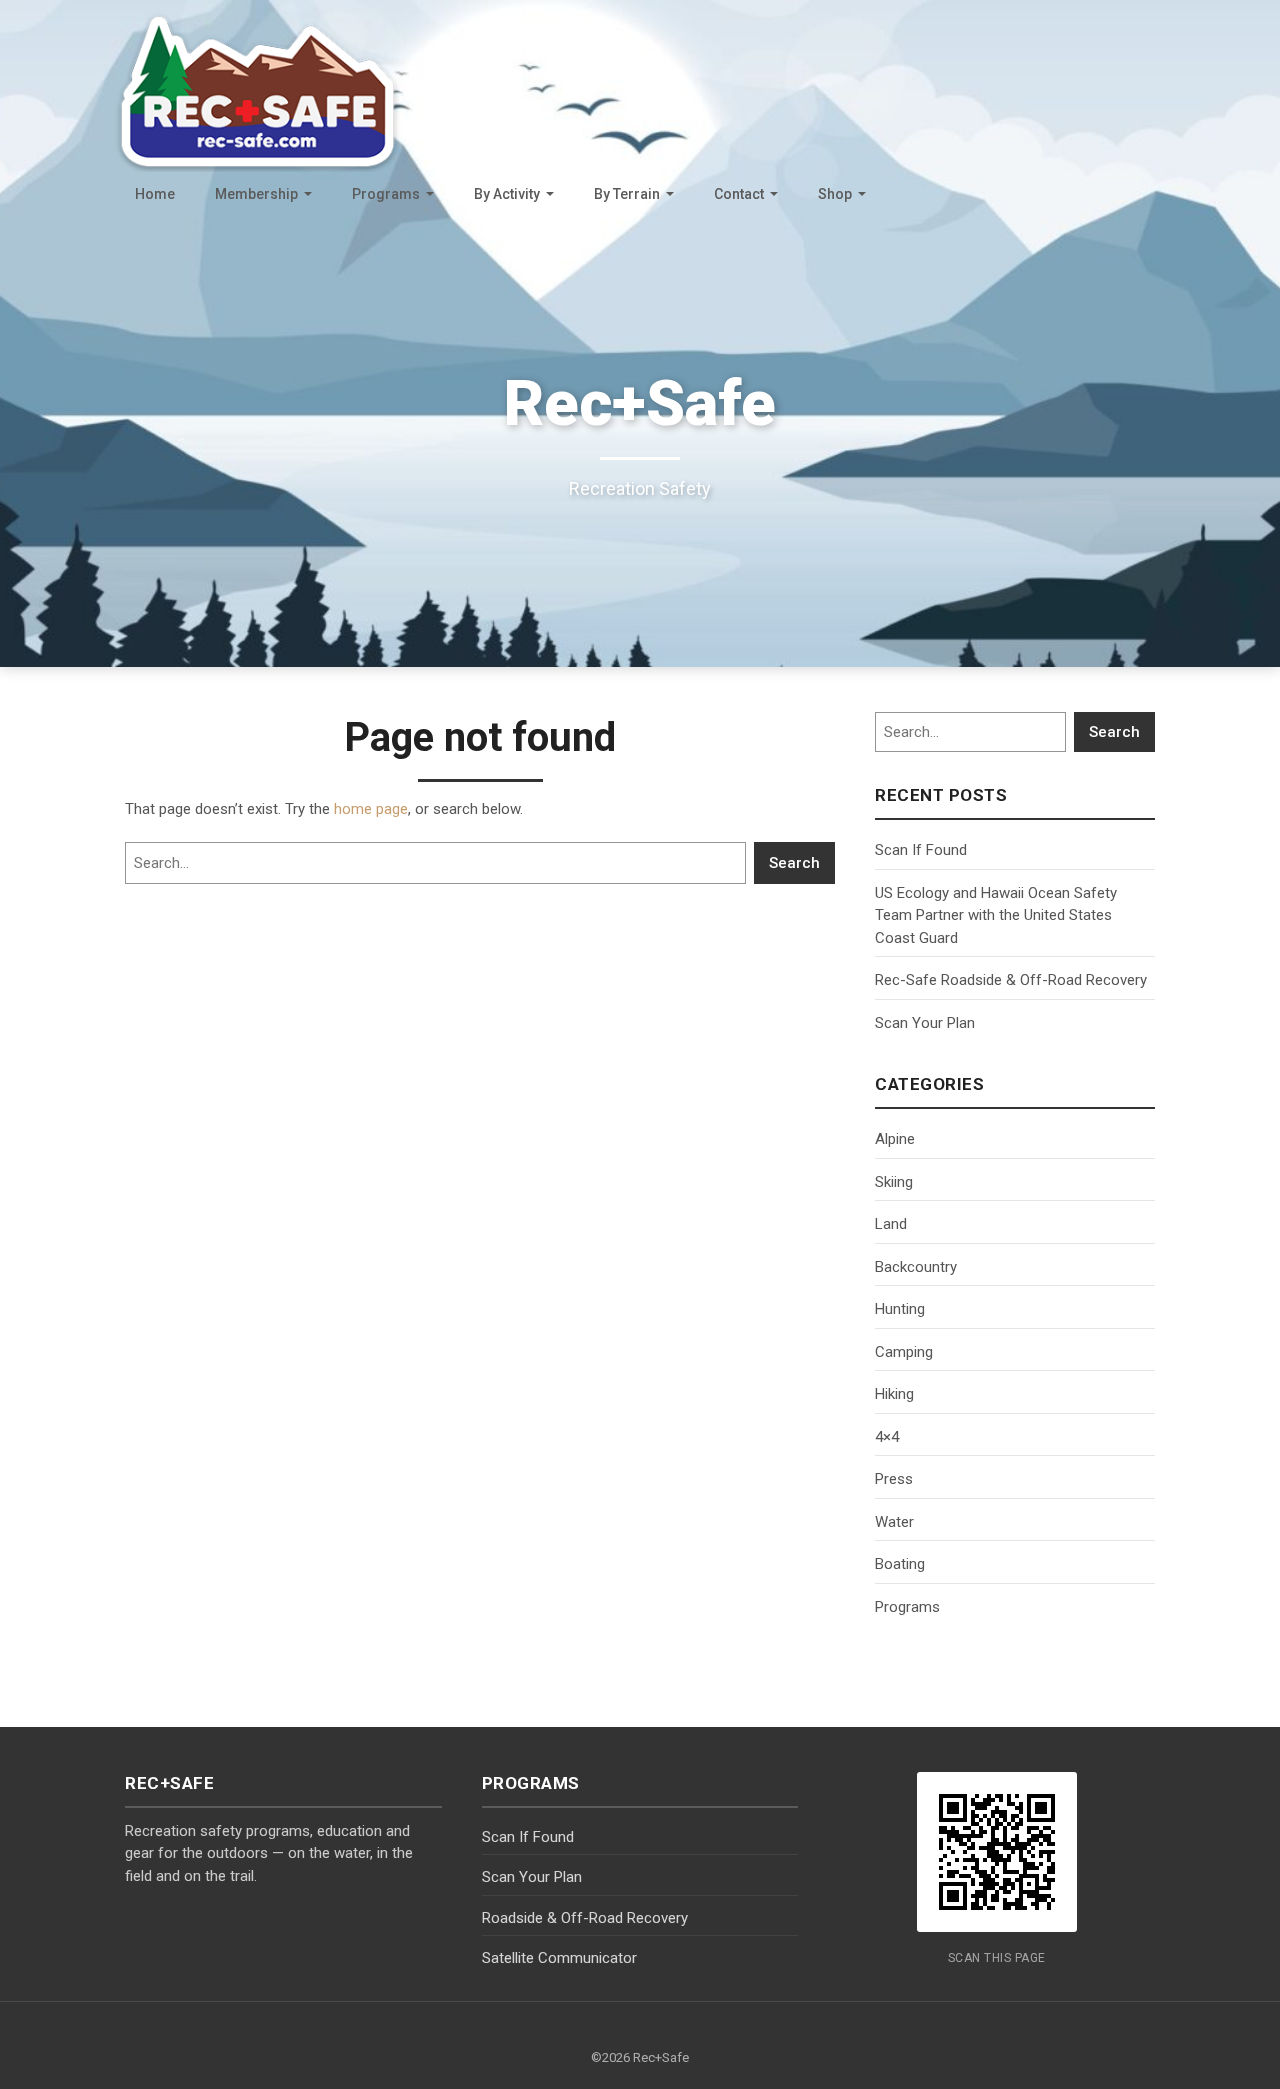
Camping (904, 1352)
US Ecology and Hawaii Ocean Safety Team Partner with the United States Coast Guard (996, 915)
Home (155, 194)
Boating (900, 1564)
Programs (386, 194)
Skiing (894, 1182)
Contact (739, 194)
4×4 (887, 1437)
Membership (256, 194)
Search (794, 863)
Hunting (900, 1309)
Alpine (895, 1139)
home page (371, 809)
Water (894, 1522)
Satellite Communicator (559, 1958)
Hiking (894, 1394)
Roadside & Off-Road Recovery (585, 1918)
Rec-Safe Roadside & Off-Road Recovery (1011, 980)
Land (891, 1224)
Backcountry (916, 1267)
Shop (835, 194)
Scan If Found (921, 850)
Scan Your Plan (925, 1023)
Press (894, 1479)
